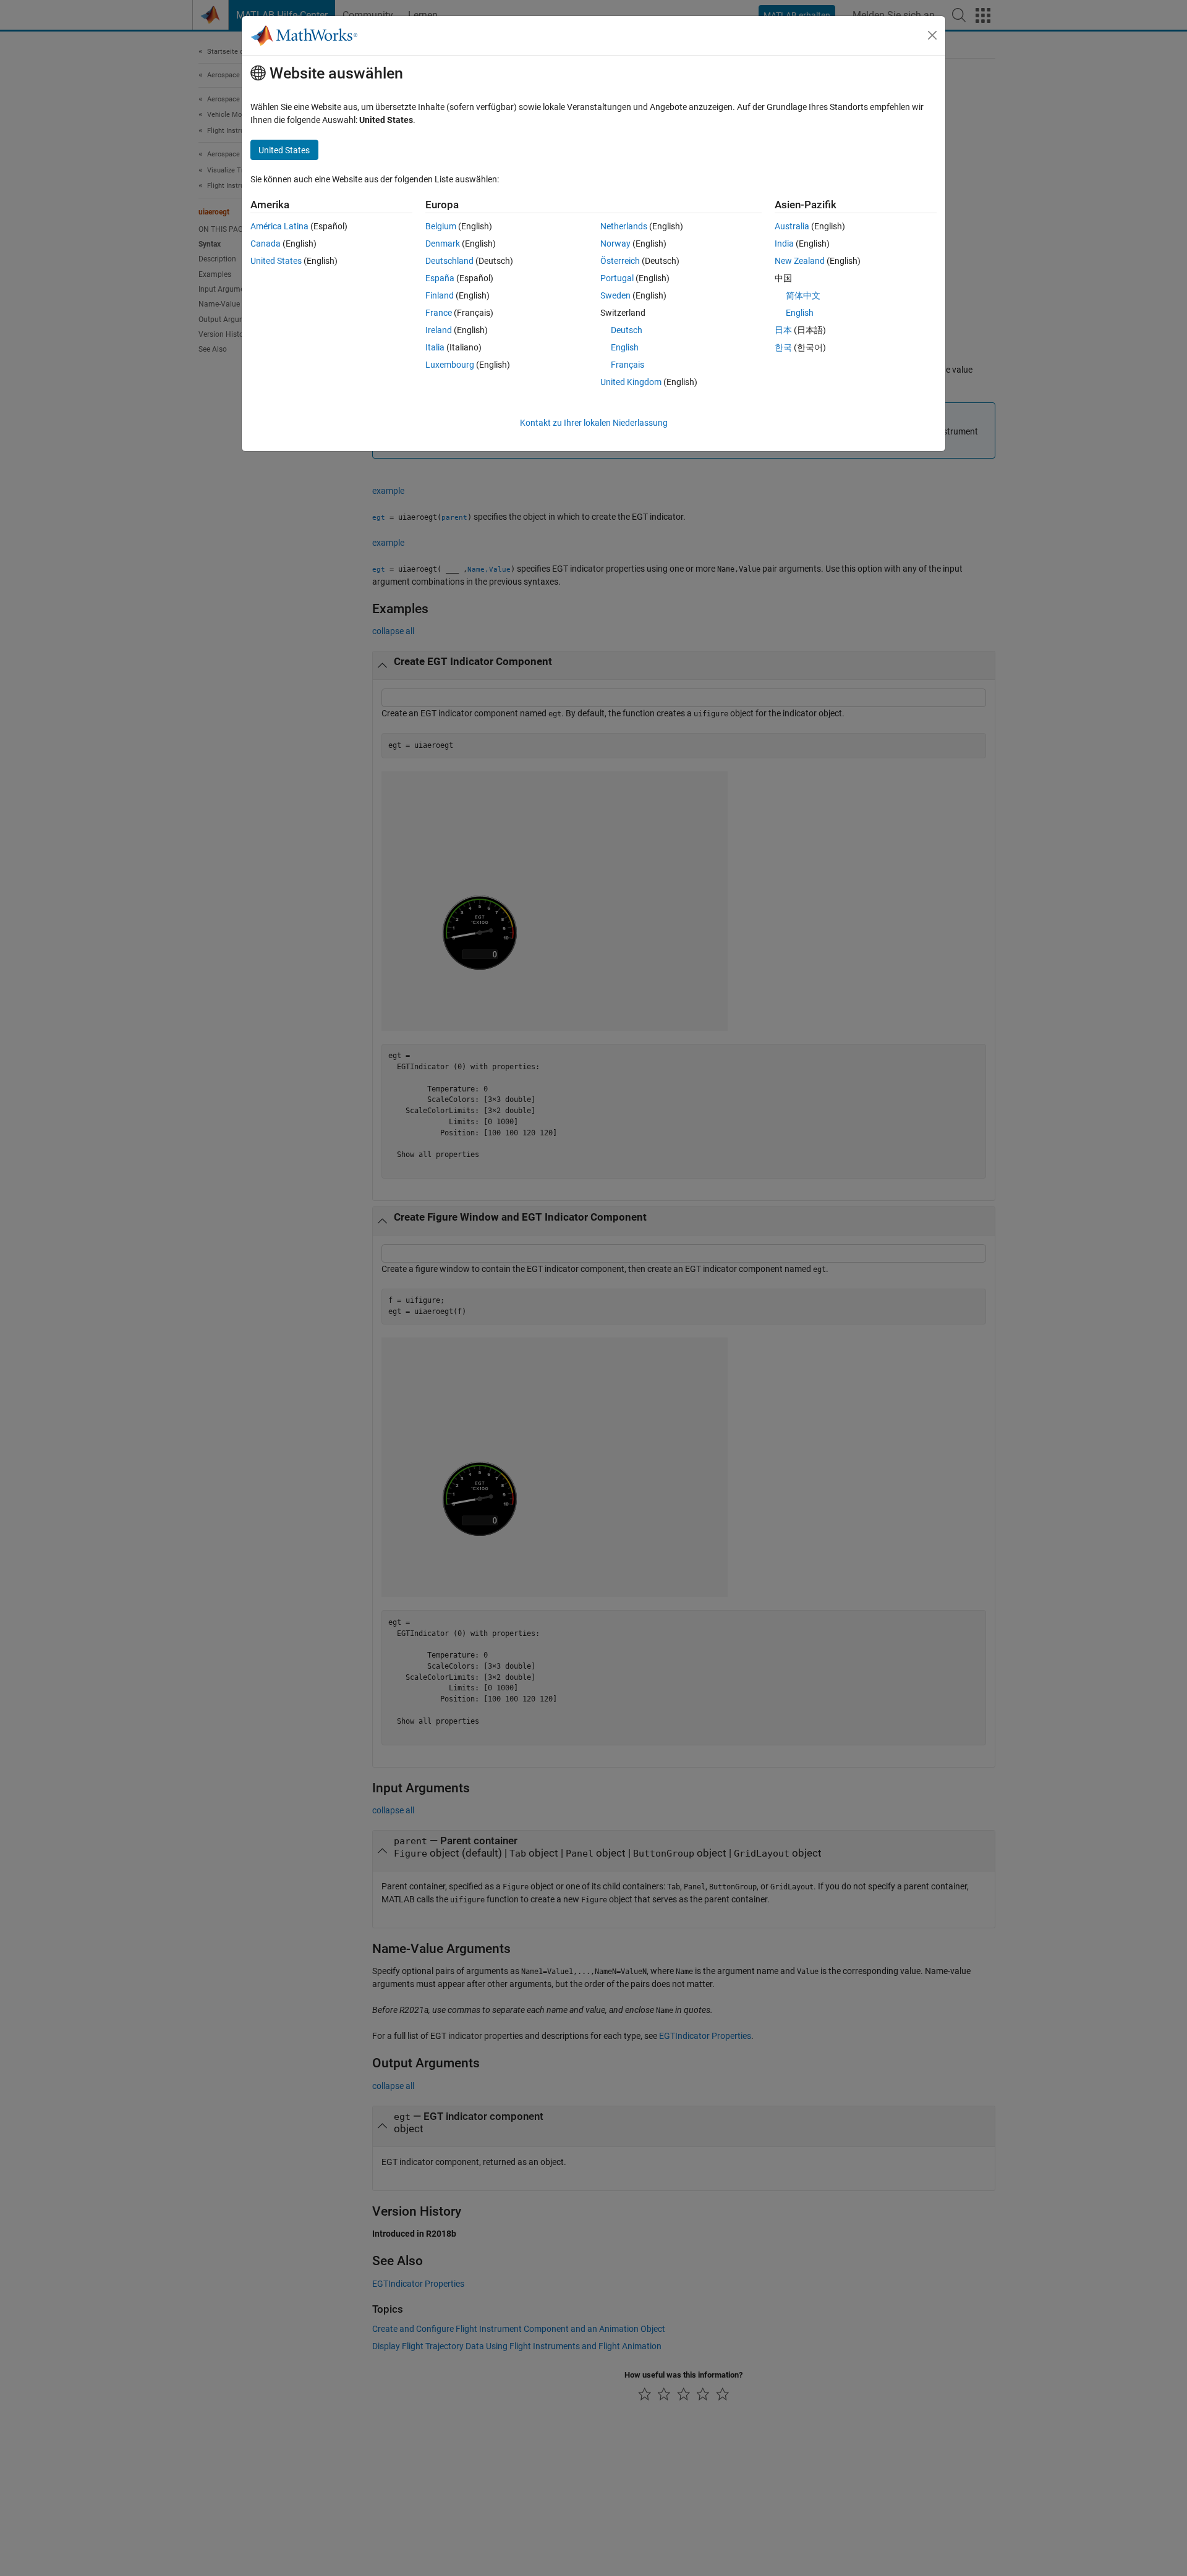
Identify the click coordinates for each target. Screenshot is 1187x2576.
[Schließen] (932, 35)
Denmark (443, 244)
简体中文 (803, 295)
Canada (266, 244)
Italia (435, 347)
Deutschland (449, 261)
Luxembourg (450, 365)
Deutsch (627, 330)
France (439, 313)
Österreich (620, 261)
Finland (440, 295)
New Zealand (800, 261)
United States (276, 261)
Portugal (617, 278)
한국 (783, 347)
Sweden (615, 295)
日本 (783, 330)
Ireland (439, 330)
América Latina (279, 226)
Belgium (441, 226)
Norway (615, 244)
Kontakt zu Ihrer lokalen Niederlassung (594, 423)
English (625, 347)
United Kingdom (631, 382)
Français (628, 365)
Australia (792, 226)
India (784, 244)
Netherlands (624, 226)
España (440, 278)
